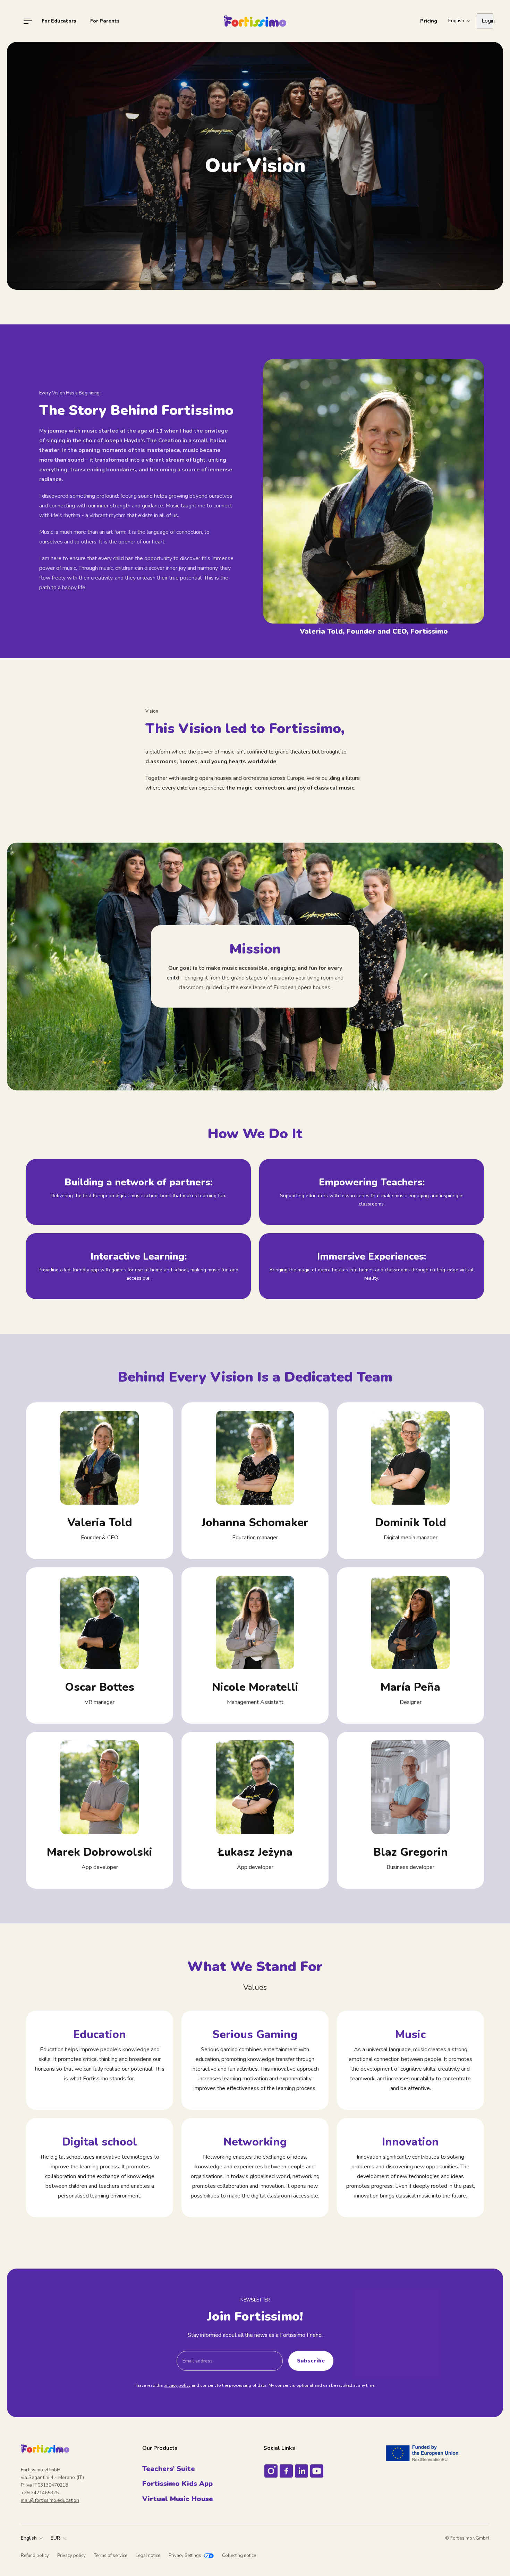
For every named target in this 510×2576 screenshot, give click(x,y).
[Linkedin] (301, 2471)
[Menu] (28, 21)
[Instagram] (271, 2471)
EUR (55, 2538)
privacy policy (177, 2385)
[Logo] (255, 21)
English (29, 2538)
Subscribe (311, 2361)
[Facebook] (286, 2471)
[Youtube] (317, 2471)
